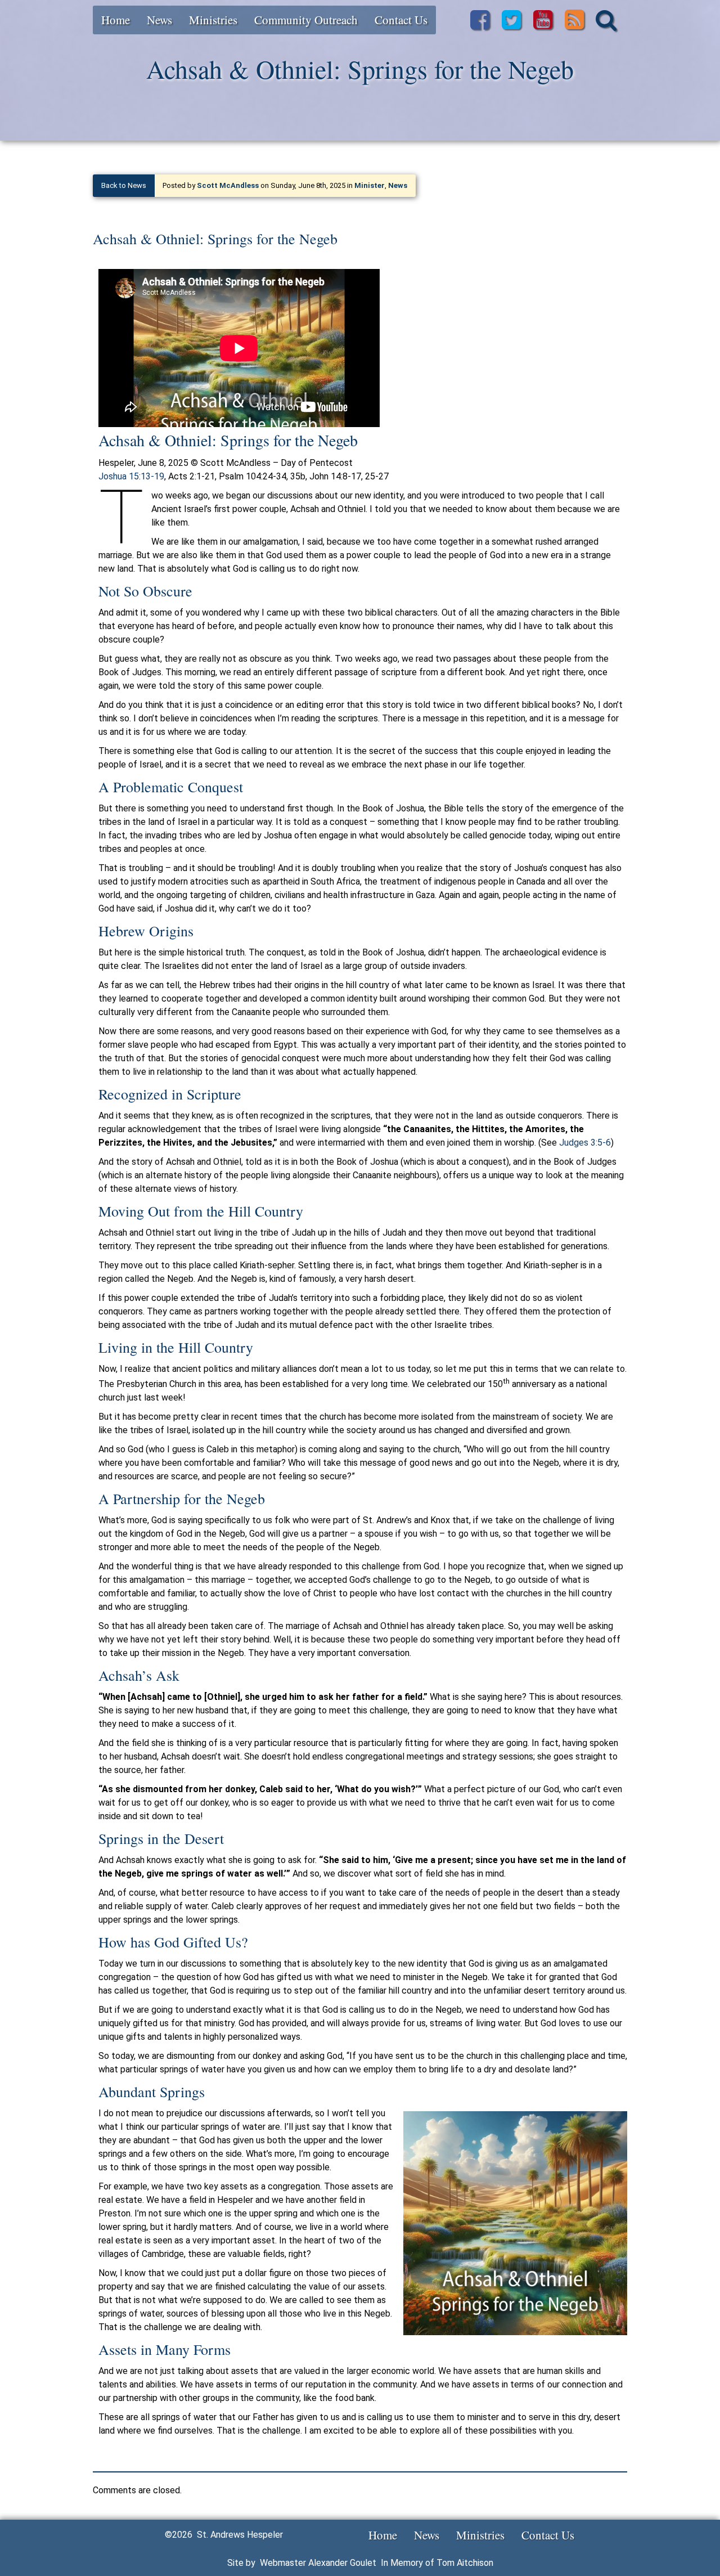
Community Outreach (306, 20)
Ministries (213, 20)
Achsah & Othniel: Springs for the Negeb (215, 239)
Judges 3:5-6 (585, 1143)
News (159, 20)
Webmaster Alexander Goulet (318, 2563)
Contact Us (401, 20)
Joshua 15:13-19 (131, 476)
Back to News (124, 185)
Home (116, 20)
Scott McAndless (228, 185)
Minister (370, 185)
